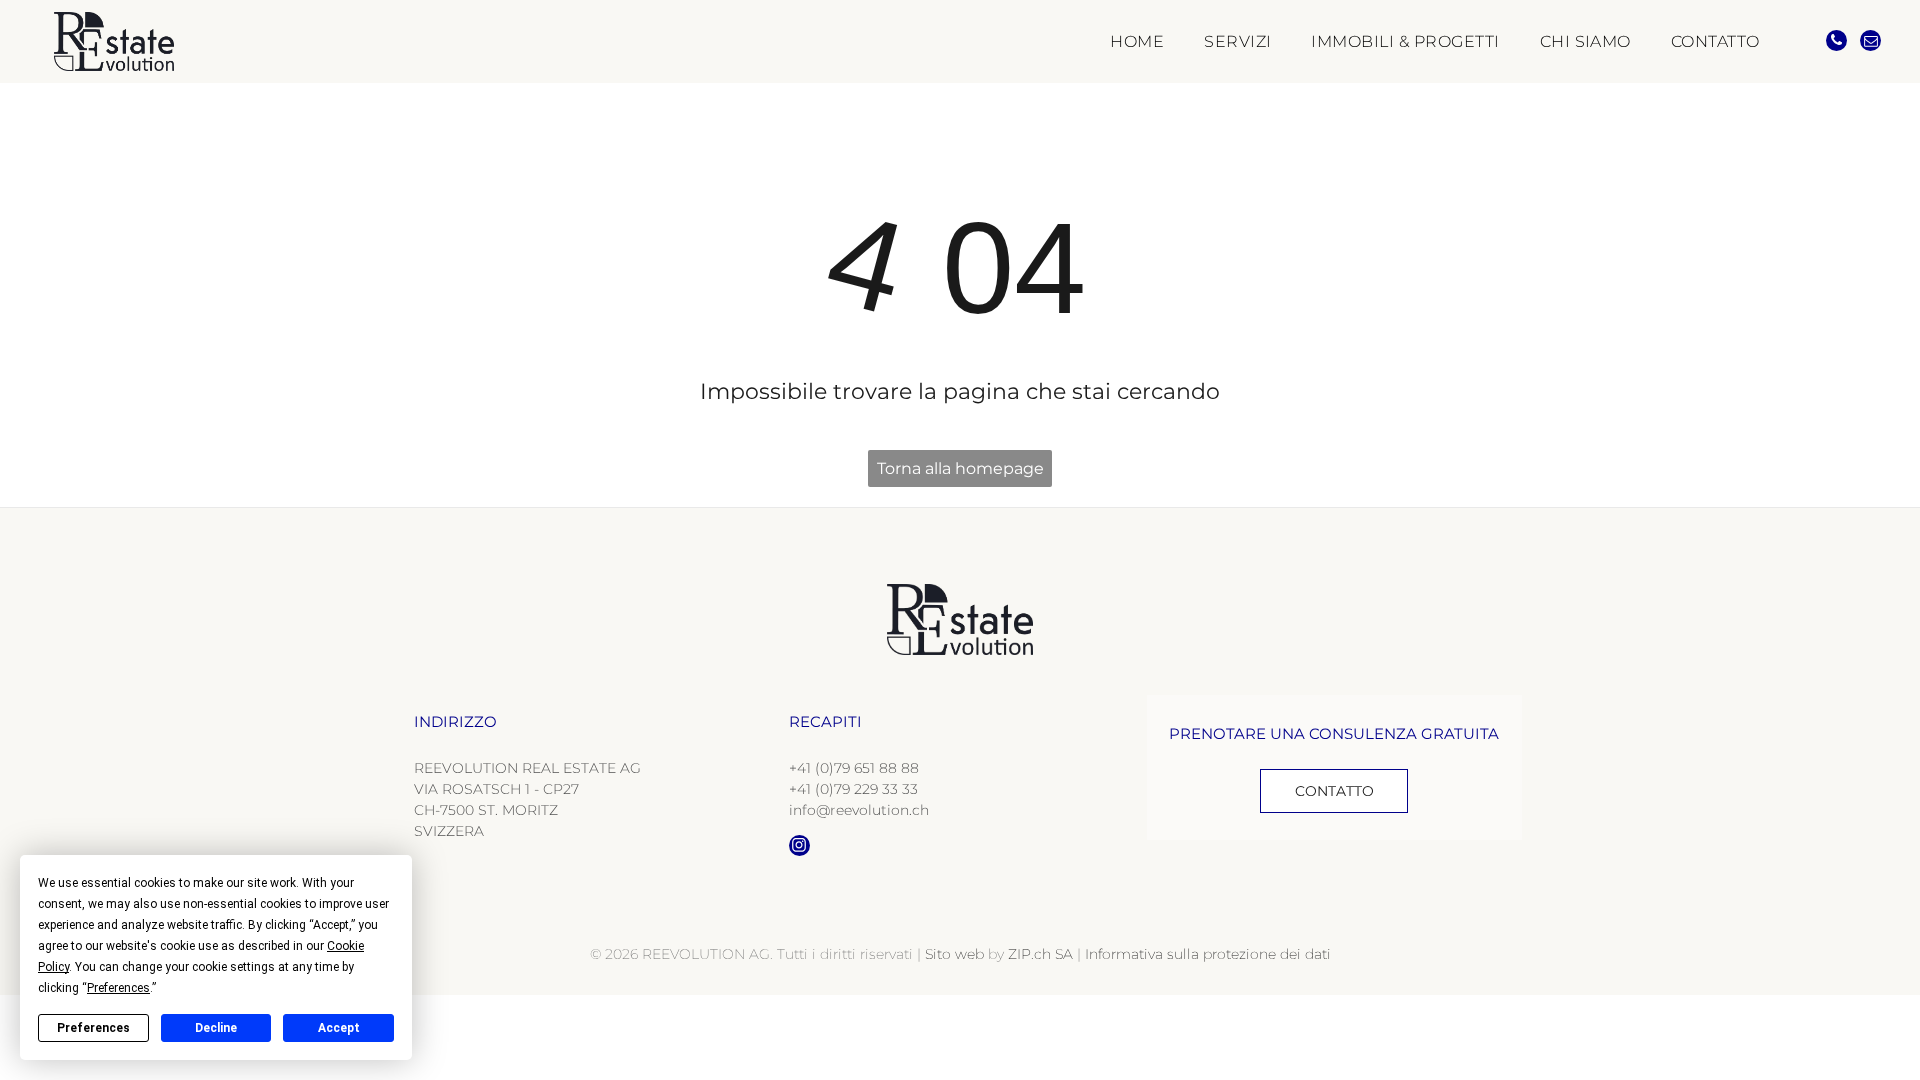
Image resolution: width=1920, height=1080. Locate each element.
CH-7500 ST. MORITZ (486, 810)
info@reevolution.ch (859, 810)
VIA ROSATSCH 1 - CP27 (496, 789)
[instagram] (799, 848)
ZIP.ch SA (1040, 954)
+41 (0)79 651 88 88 (854, 768)
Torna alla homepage (960, 468)
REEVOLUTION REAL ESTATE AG (527, 768)
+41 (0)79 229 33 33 (853, 789)
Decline (216, 1028)
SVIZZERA (449, 831)
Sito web (954, 954)
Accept (339, 1028)
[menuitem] (1117, 41)
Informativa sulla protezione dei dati (1208, 954)
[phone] (1836, 43)
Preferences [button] (118, 988)
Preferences (93, 1028)
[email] (1870, 43)
